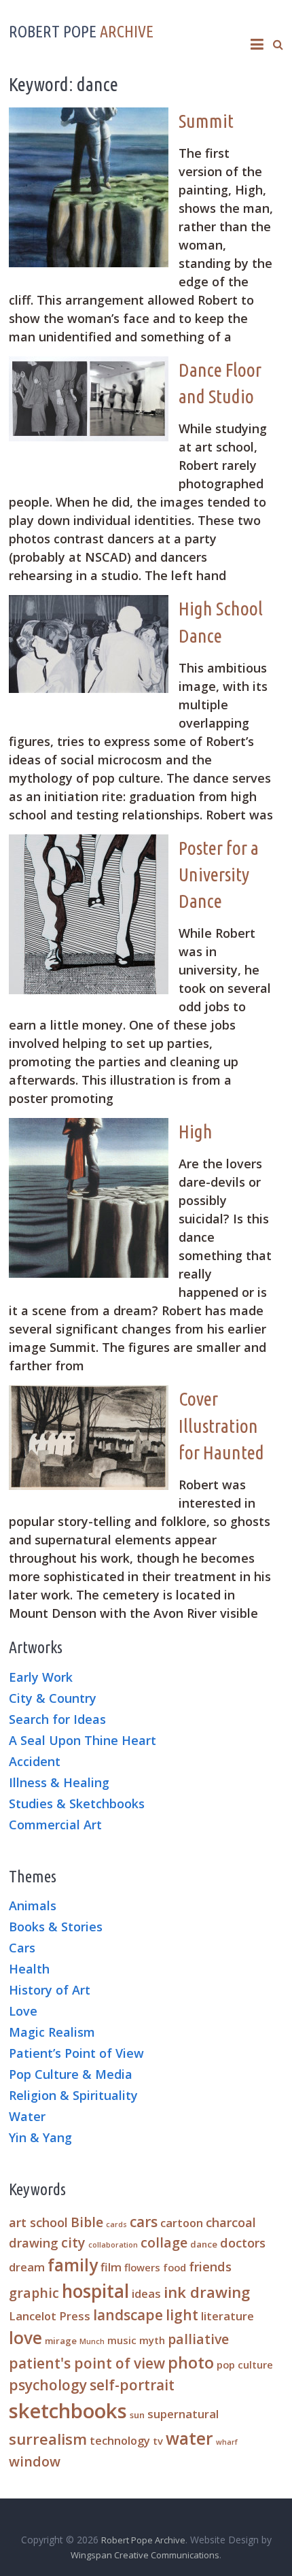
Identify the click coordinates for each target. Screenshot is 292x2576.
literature (227, 2316)
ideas (146, 2293)
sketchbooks (68, 2411)
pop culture (245, 2365)
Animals (33, 1906)
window (35, 2461)
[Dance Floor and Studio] (94, 365)
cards (116, 2224)
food (175, 2267)
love (25, 2338)
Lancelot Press (50, 2316)
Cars (22, 1948)
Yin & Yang (40, 2138)
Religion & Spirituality (73, 2096)
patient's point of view (87, 2363)
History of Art (50, 1990)
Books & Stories (56, 1927)
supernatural (183, 2414)
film (111, 2267)
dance (204, 2244)
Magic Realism (52, 2033)
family (73, 2265)
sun (137, 2415)
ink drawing (207, 2292)
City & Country (53, 1699)
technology (120, 2440)
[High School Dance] (94, 603)
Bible (87, 2222)
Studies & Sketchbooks (77, 1804)
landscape (128, 2315)
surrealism (48, 2439)
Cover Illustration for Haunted (221, 1425)
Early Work (41, 1678)
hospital (95, 2291)
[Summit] (94, 116)
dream (27, 2267)
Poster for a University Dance (219, 874)
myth (152, 2340)
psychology (48, 2385)
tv (158, 2441)
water (189, 2438)
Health (29, 1969)
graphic (34, 2293)
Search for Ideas (57, 1720)
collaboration (113, 2245)
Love (23, 2012)
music (122, 2340)
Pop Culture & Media (71, 2075)
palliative (198, 2339)
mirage (61, 2341)
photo (191, 2362)
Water (27, 2117)
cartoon (182, 2223)
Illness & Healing (59, 1783)
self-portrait (132, 2385)
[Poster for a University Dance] (94, 843)
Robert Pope (81, 32)
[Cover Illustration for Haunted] (94, 1393)
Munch (92, 2341)
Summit (206, 121)
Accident (35, 1762)
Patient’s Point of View (76, 2054)
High (196, 1131)
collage (164, 2242)
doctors (243, 2242)
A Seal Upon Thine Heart (83, 1741)
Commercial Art (55, 1825)
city (73, 2242)
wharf (227, 2442)
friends (210, 2266)
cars (144, 2222)
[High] (94, 1126)
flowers (142, 2267)
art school (38, 2222)
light (182, 2315)
